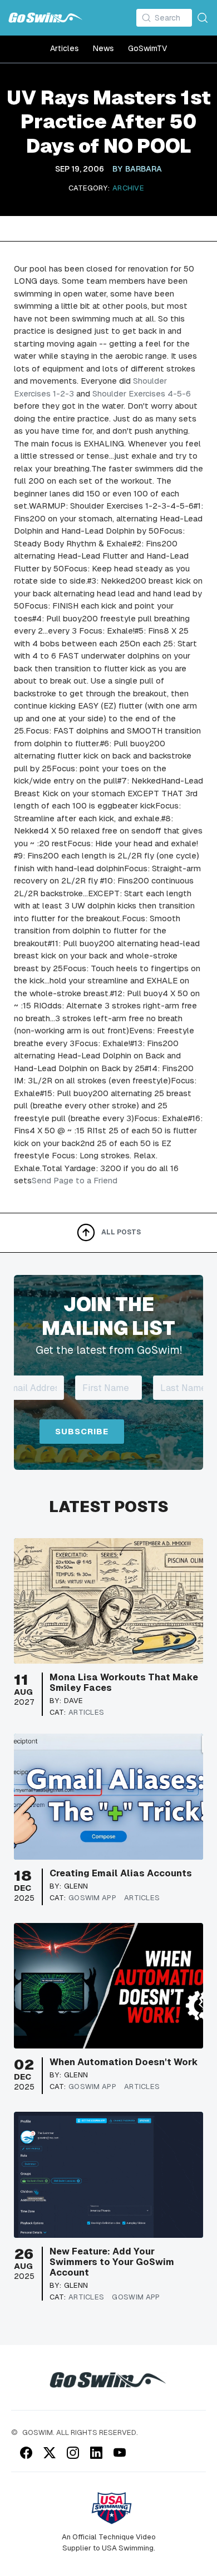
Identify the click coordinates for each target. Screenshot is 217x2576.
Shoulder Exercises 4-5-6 (142, 393)
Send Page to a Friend (75, 1180)
